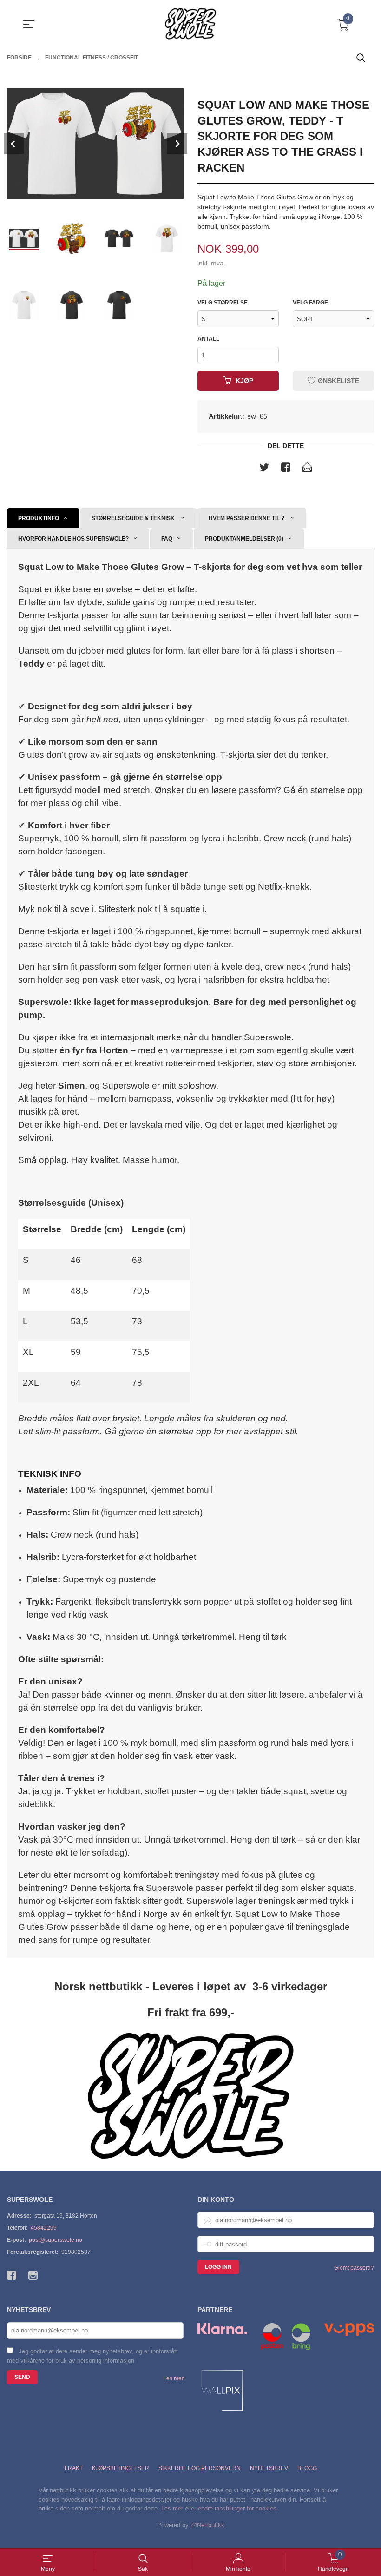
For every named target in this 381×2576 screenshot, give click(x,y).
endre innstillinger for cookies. (238, 2508)
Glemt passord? (354, 2268)
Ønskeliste (338, 381)
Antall (208, 339)
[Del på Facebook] (286, 469)
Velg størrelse (223, 303)
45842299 (44, 2228)
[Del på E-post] (307, 469)
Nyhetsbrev (269, 2468)
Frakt (74, 2468)
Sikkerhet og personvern (200, 2468)
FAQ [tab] (167, 539)
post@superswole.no (56, 2240)
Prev (14, 144)
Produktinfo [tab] (39, 518)
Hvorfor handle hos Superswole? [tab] (73, 539)
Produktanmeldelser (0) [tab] (244, 539)
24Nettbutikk (207, 2525)
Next (177, 144)
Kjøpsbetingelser (121, 2468)
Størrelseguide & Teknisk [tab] (134, 518)
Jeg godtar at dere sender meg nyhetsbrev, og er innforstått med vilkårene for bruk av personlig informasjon (92, 2356)
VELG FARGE (310, 303)
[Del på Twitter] (264, 469)
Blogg (307, 2468)
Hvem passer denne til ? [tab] (247, 518)
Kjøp (244, 381)
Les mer (173, 2378)
